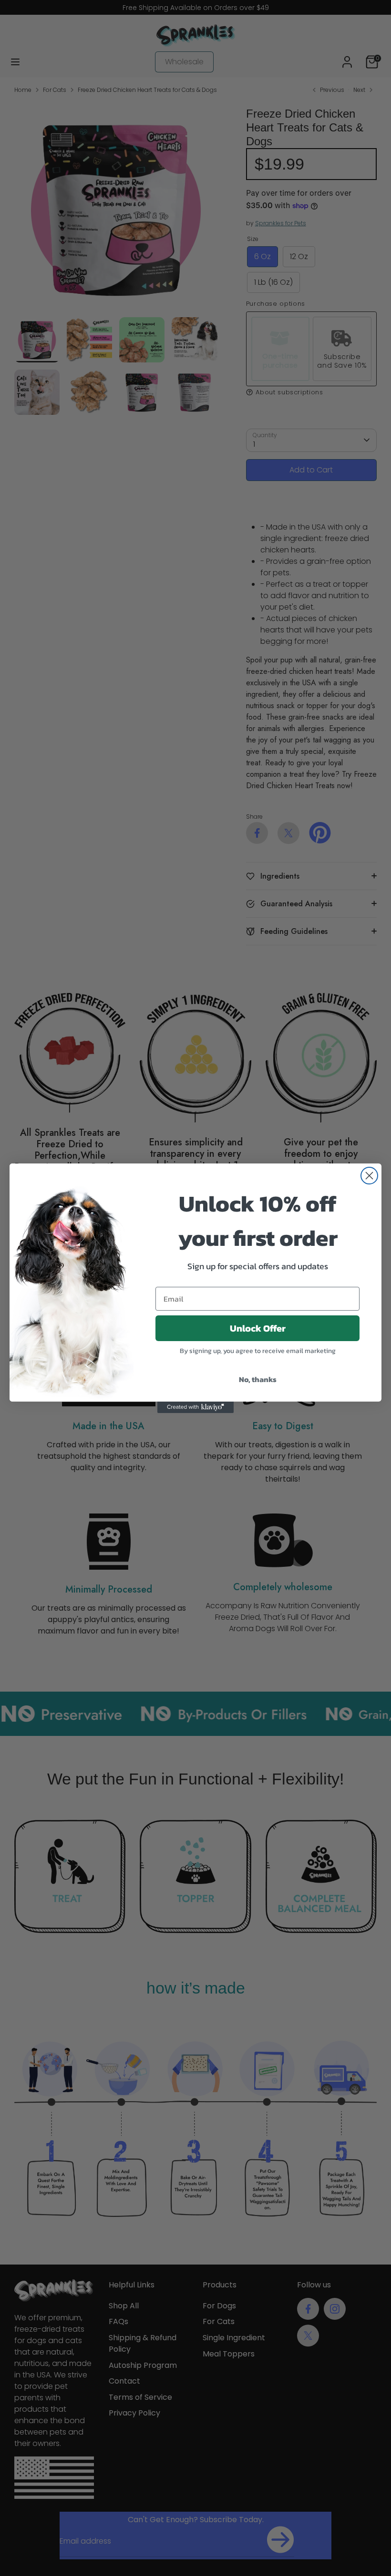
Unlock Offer (258, 1328)
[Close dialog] (369, 1176)
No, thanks (258, 1379)
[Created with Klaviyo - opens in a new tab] (195, 1407)
